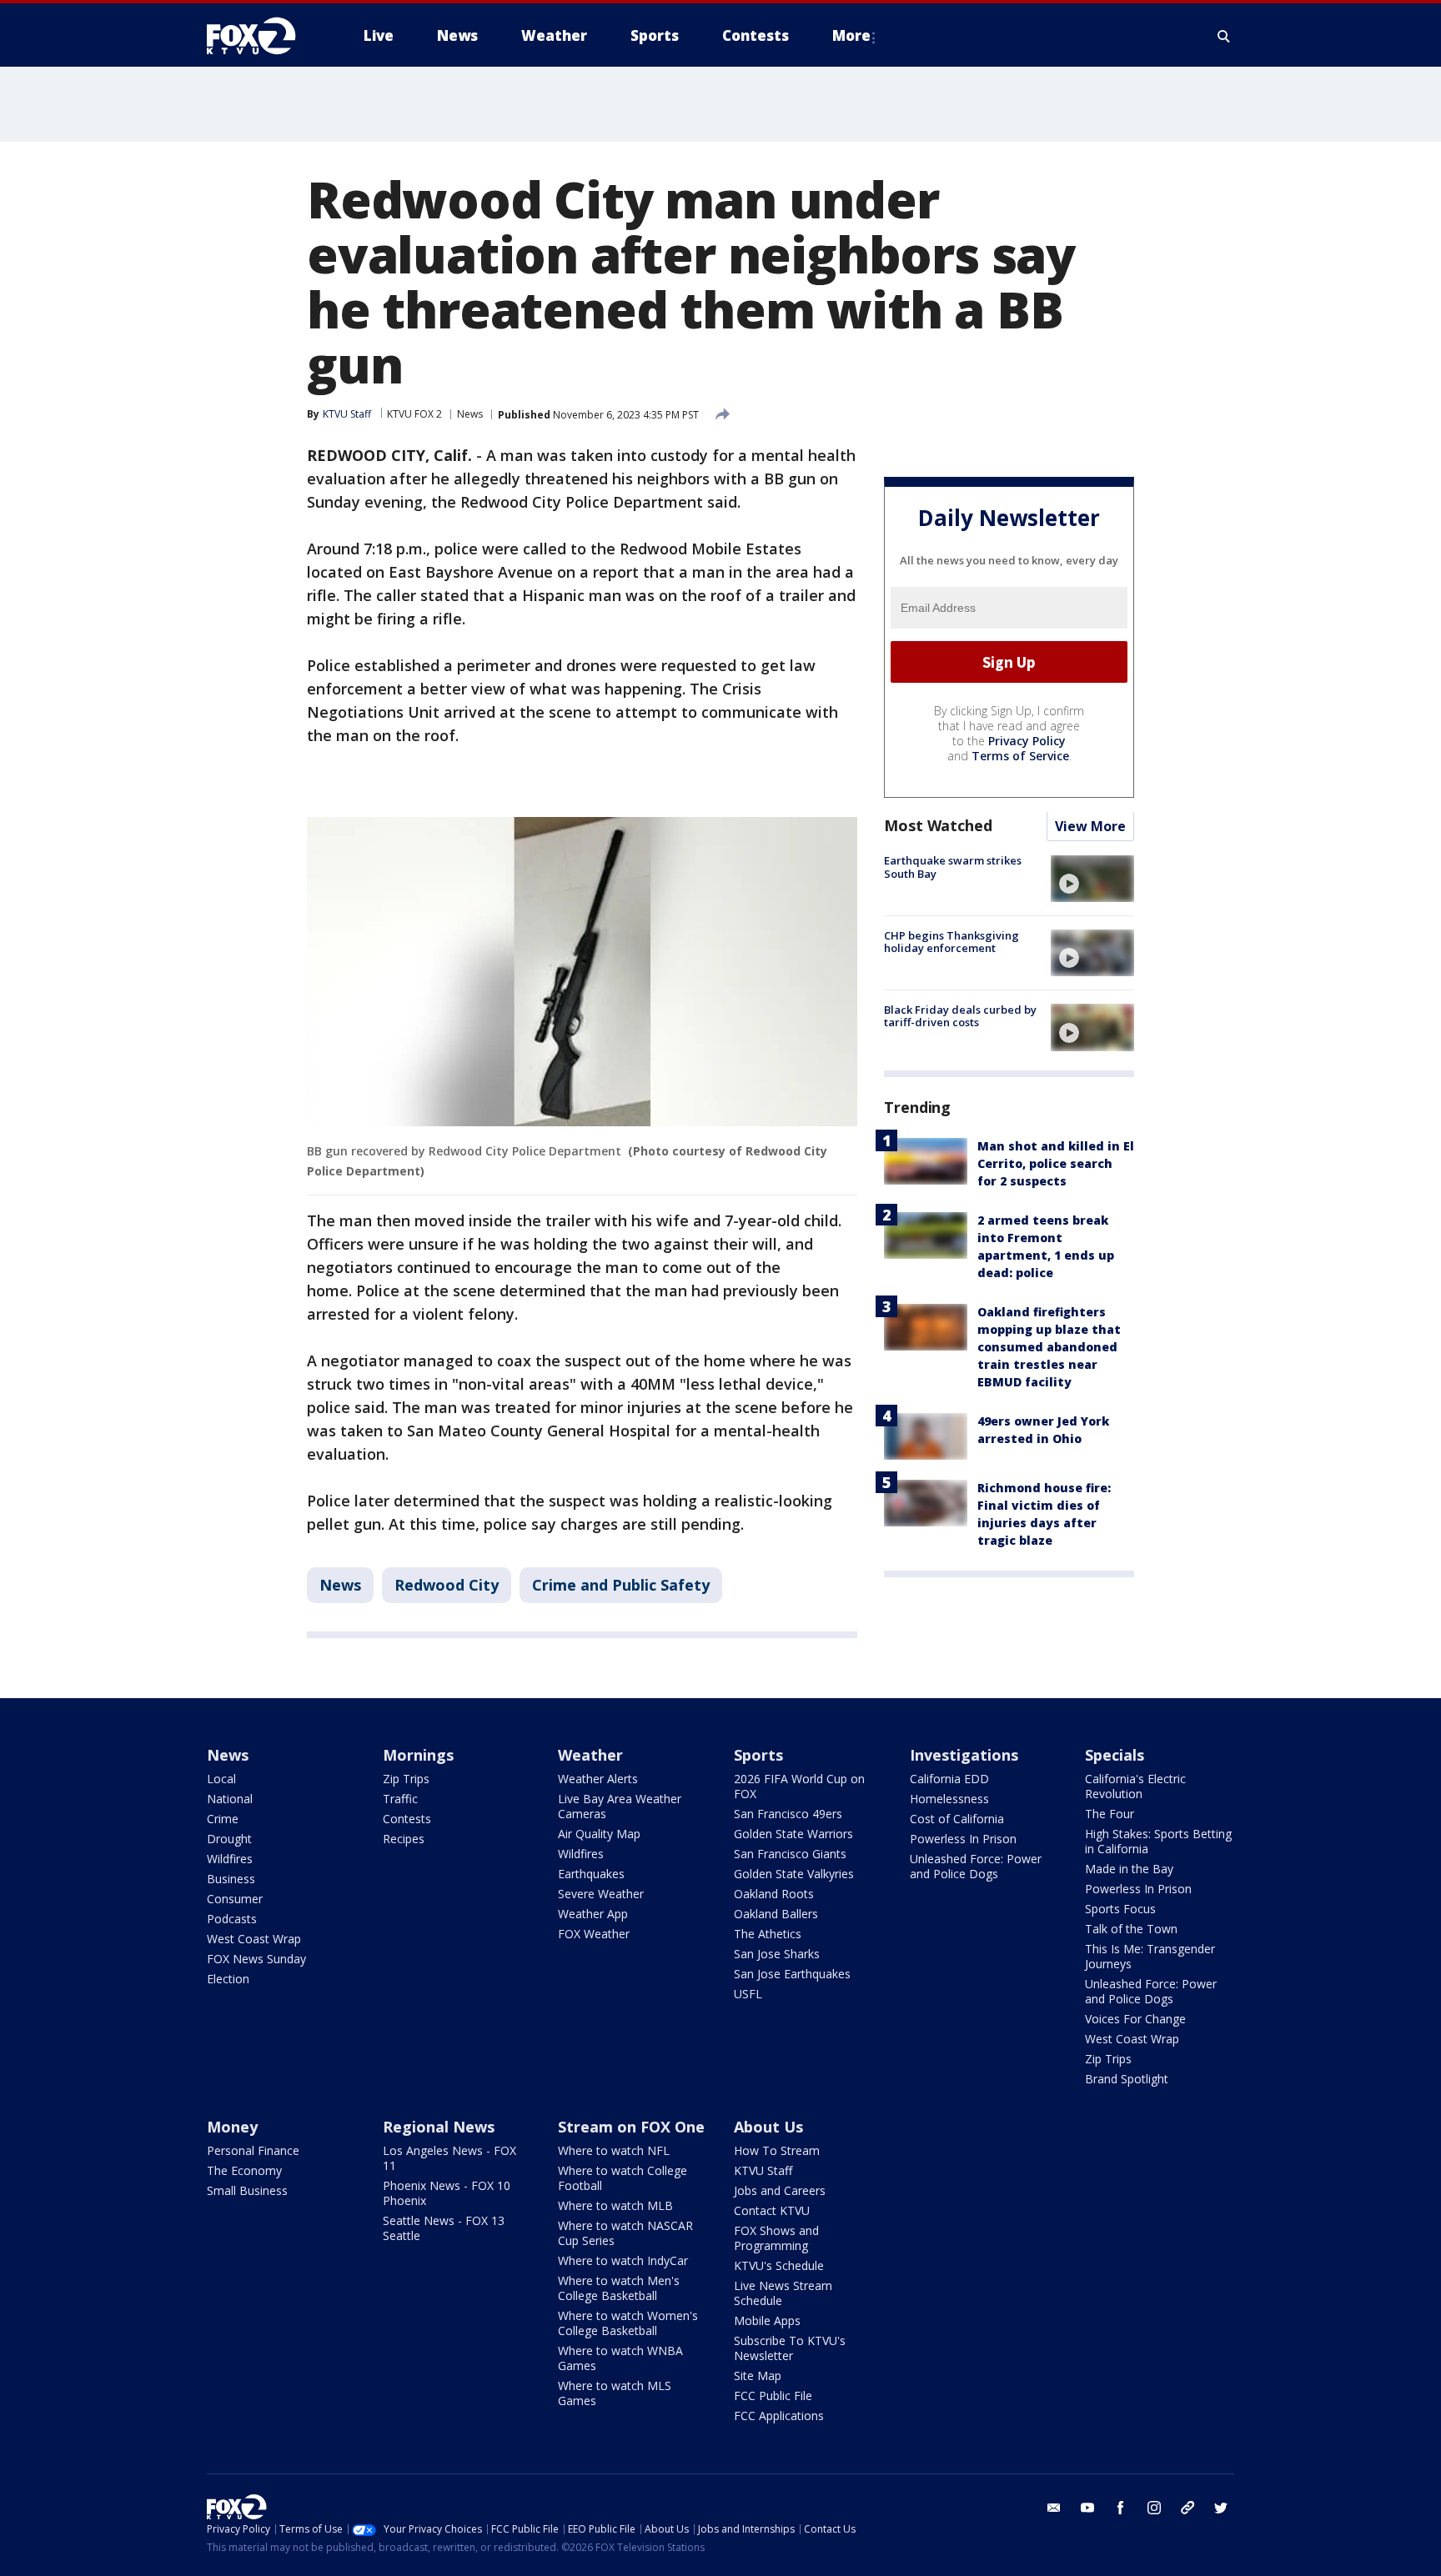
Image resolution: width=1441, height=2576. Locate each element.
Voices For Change (1135, 2019)
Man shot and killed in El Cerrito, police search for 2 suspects (1056, 1164)
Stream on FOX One (631, 2127)
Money (232, 2127)
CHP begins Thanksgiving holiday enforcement (951, 942)
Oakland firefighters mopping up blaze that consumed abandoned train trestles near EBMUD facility (1049, 1348)
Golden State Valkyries (794, 1874)
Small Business (247, 2190)
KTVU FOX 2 (414, 414)
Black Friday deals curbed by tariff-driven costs (960, 1016)
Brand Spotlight (1127, 2079)
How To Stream (777, 2150)
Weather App (593, 1914)
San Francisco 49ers (788, 1814)
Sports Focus (1120, 1909)
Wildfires (230, 1859)
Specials (1115, 1755)
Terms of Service (1020, 757)
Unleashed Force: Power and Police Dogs (976, 1866)
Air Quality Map (599, 1834)
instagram (1154, 2508)
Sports (758, 1755)
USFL (748, 1994)
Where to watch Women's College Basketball (628, 2323)
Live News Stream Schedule (783, 2293)
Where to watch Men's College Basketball (619, 2288)
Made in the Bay (1129, 1869)
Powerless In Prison (963, 1839)
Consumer (235, 1899)
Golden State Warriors (793, 1834)
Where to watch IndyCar (623, 2260)
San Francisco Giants (790, 1854)
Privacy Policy (1027, 742)
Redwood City (447, 1585)
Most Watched (938, 826)
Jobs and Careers (780, 2190)
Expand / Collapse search (1224, 36)
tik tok (1187, 2508)
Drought (229, 1839)
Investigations (964, 1755)
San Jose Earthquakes (792, 1974)
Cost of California (957, 1819)
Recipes (404, 1839)
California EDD (949, 1779)
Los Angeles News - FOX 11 (449, 2158)
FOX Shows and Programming (776, 2238)
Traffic (400, 1799)
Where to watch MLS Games (615, 2393)
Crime (223, 1819)
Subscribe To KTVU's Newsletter (790, 2348)
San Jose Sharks (777, 1954)
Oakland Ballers (776, 1914)
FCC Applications (779, 2416)
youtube (1087, 2508)
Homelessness (949, 1799)
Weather (590, 1755)
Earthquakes (591, 1874)
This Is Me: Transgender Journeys (1150, 1956)
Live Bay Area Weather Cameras (620, 1806)
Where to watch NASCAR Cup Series (625, 2233)
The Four (1110, 1814)
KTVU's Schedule (779, 2265)
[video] (1092, 879)
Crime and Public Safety (621, 1585)
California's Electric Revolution (1135, 1786)
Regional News (439, 2127)
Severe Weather (601, 1894)
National (230, 1799)
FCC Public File (773, 2396)
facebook (1121, 2508)
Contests (407, 1819)
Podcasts (232, 1919)
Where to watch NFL (614, 2150)
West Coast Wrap (254, 1939)
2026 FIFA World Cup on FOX (799, 1786)
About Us (768, 2127)
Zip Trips (406, 1779)
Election (228, 1979)
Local (221, 1779)
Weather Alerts (598, 1779)
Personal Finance (253, 2150)
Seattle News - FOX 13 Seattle (444, 2228)
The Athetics (768, 1934)
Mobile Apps (767, 2320)
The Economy (244, 2170)
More (851, 35)
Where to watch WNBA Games (620, 2358)
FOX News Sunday (256, 1959)
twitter (1221, 2508)
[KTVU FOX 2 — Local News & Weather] (262, 36)
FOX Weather (594, 1934)
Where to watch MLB (615, 2205)
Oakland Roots (774, 1894)
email (1054, 2508)
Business (231, 1879)
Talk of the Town (1131, 1929)
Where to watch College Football (623, 2178)
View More (1090, 827)
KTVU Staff (763, 2170)
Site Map (758, 2376)
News (470, 414)
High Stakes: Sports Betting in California (1158, 1841)
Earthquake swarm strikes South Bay (953, 868)
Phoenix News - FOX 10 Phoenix (447, 2193)
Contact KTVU (772, 2210)
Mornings (418, 1755)
